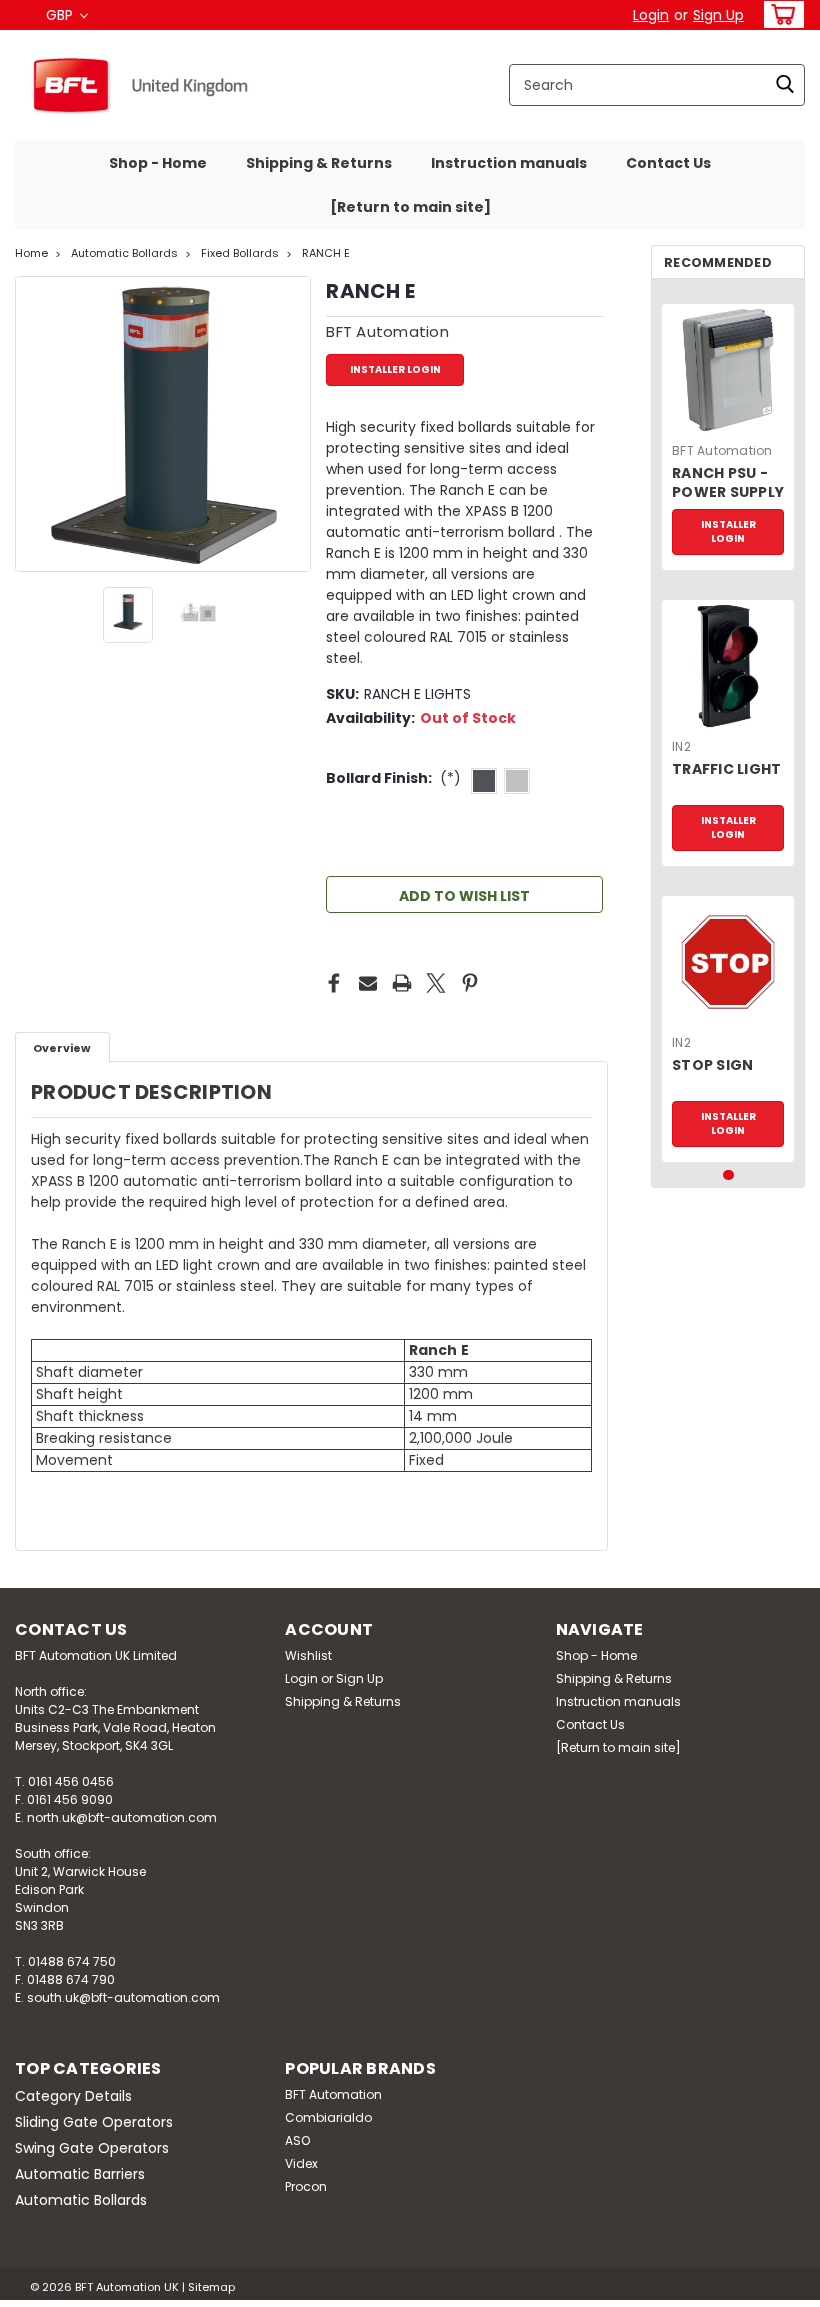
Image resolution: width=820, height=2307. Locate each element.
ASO (297, 2140)
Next (293, 424)
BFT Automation (722, 450)
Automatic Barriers (80, 2174)
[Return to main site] (410, 207)
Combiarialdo (328, 2117)
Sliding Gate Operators (94, 2122)
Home (31, 253)
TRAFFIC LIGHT (726, 769)
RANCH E (326, 253)
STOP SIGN (712, 1065)
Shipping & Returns (319, 163)
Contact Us (668, 163)
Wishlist (308, 1655)
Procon (306, 2186)
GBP (61, 15)
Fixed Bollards (240, 253)
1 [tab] (728, 1175)
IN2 (681, 746)
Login (651, 15)
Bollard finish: (393, 778)
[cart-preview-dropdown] (779, 14)
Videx (301, 2163)
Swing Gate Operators (92, 2148)
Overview (62, 1048)
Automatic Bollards (124, 253)
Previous (32, 424)
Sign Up (718, 15)
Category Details (73, 2096)
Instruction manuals (509, 163)
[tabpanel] (728, 429)
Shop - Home (158, 163)
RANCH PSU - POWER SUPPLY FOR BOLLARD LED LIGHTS (728, 484)
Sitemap (211, 2287)
